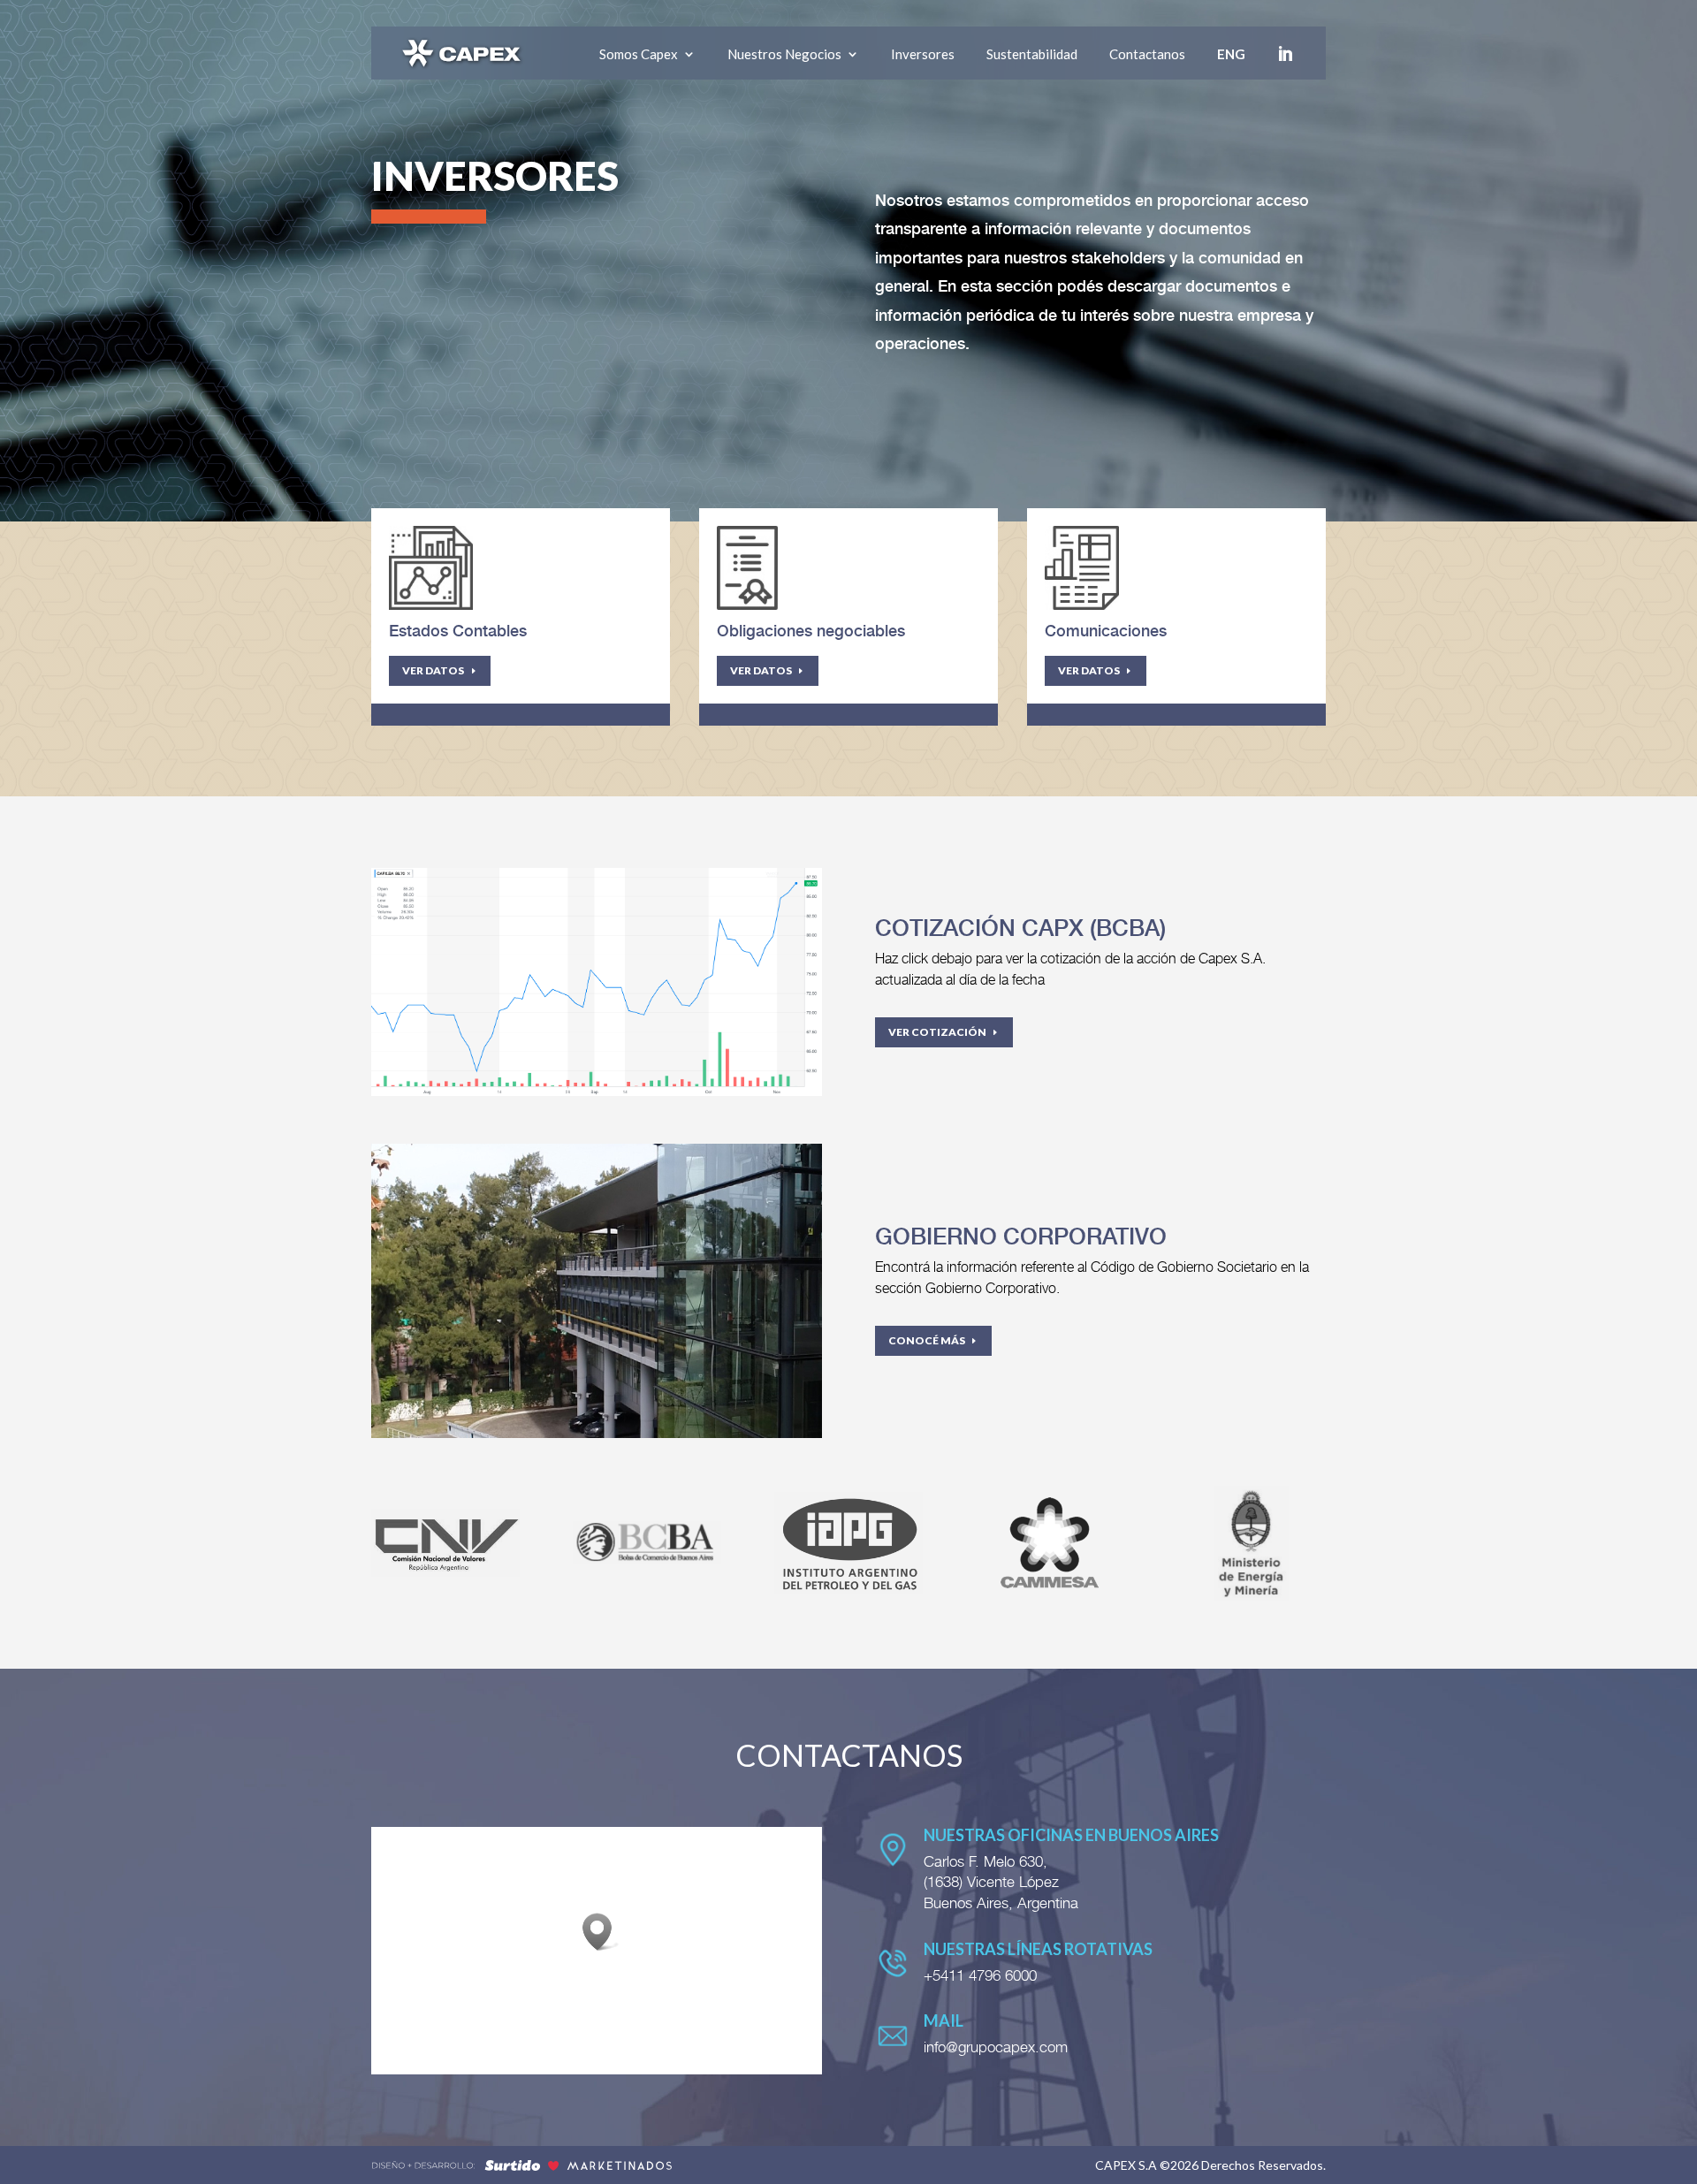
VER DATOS (433, 670)
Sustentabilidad (1032, 54)
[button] (603, 1932)
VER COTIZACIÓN (937, 1032)
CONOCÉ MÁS (927, 1340)
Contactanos (1147, 54)
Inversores (923, 54)
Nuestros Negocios (784, 54)
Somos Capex (639, 54)
